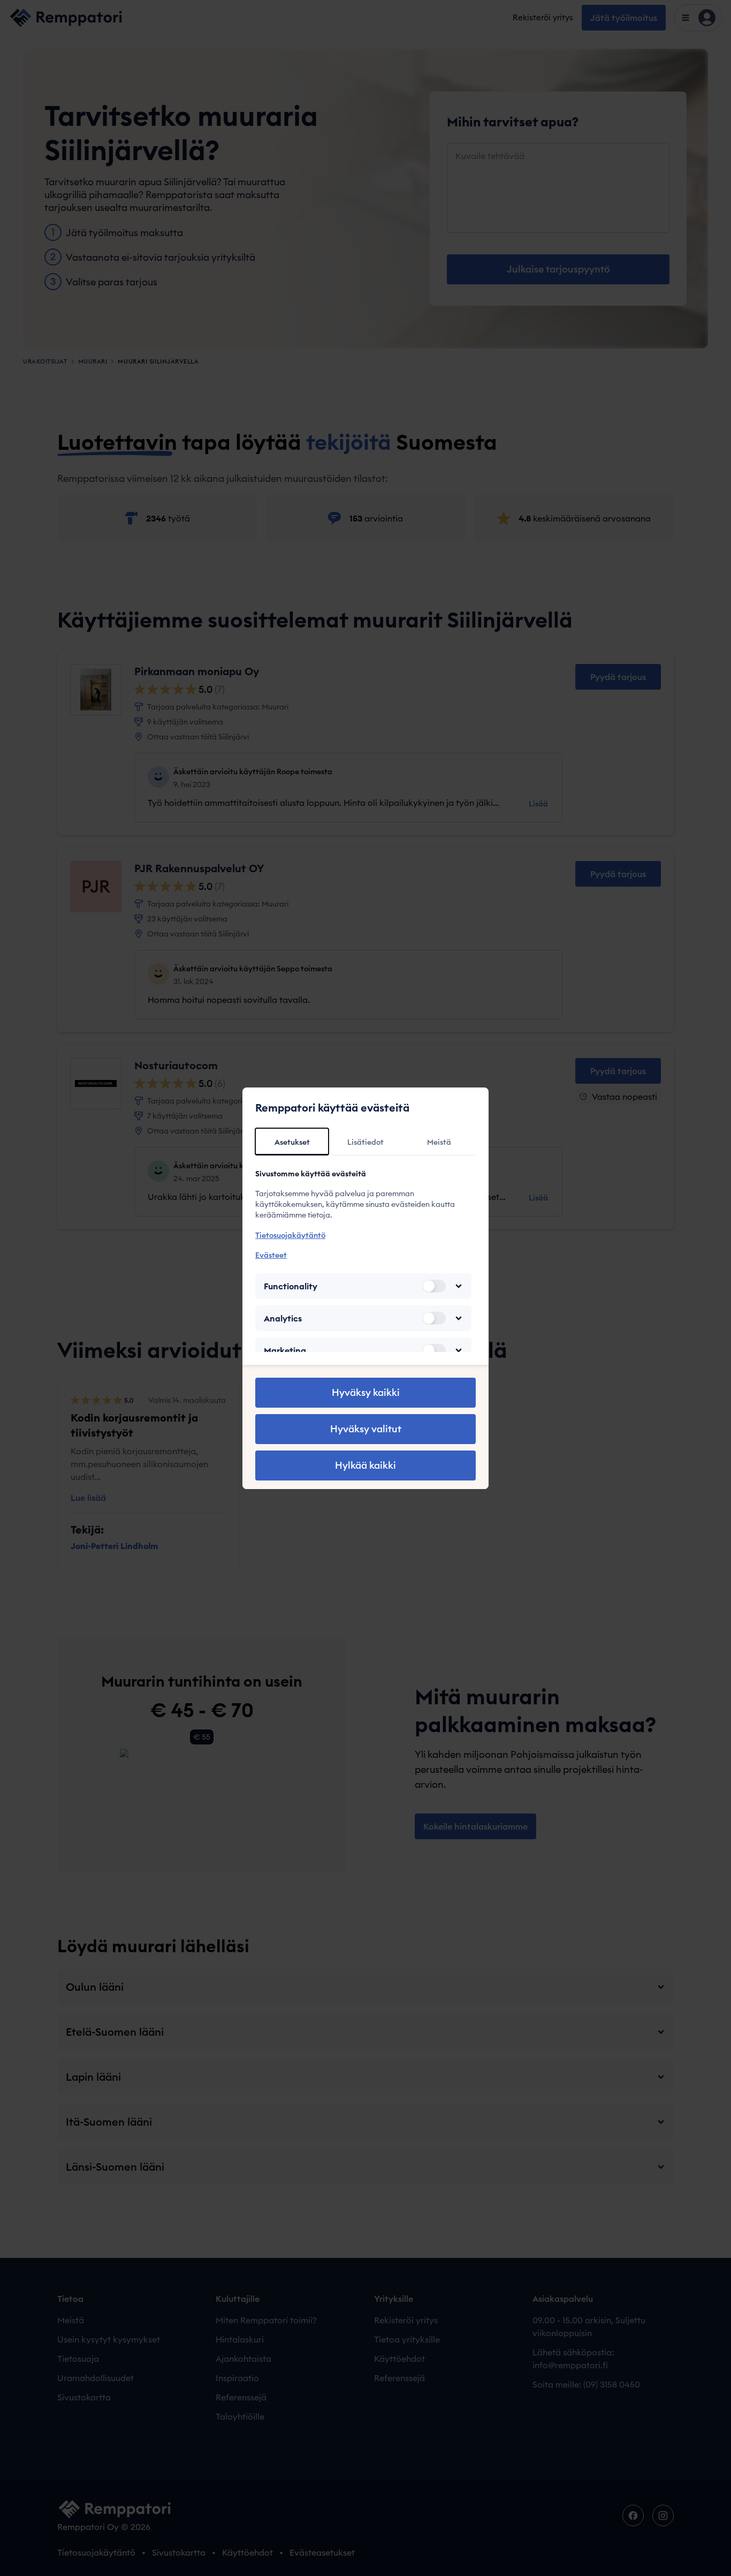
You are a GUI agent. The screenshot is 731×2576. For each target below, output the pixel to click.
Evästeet (271, 1255)
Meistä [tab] (439, 1142)
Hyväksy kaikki (366, 1392)
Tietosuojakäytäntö (290, 1235)
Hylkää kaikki (365, 1465)
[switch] (434, 1286)
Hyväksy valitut (366, 1429)
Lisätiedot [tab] (365, 1142)
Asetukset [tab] (292, 1142)
